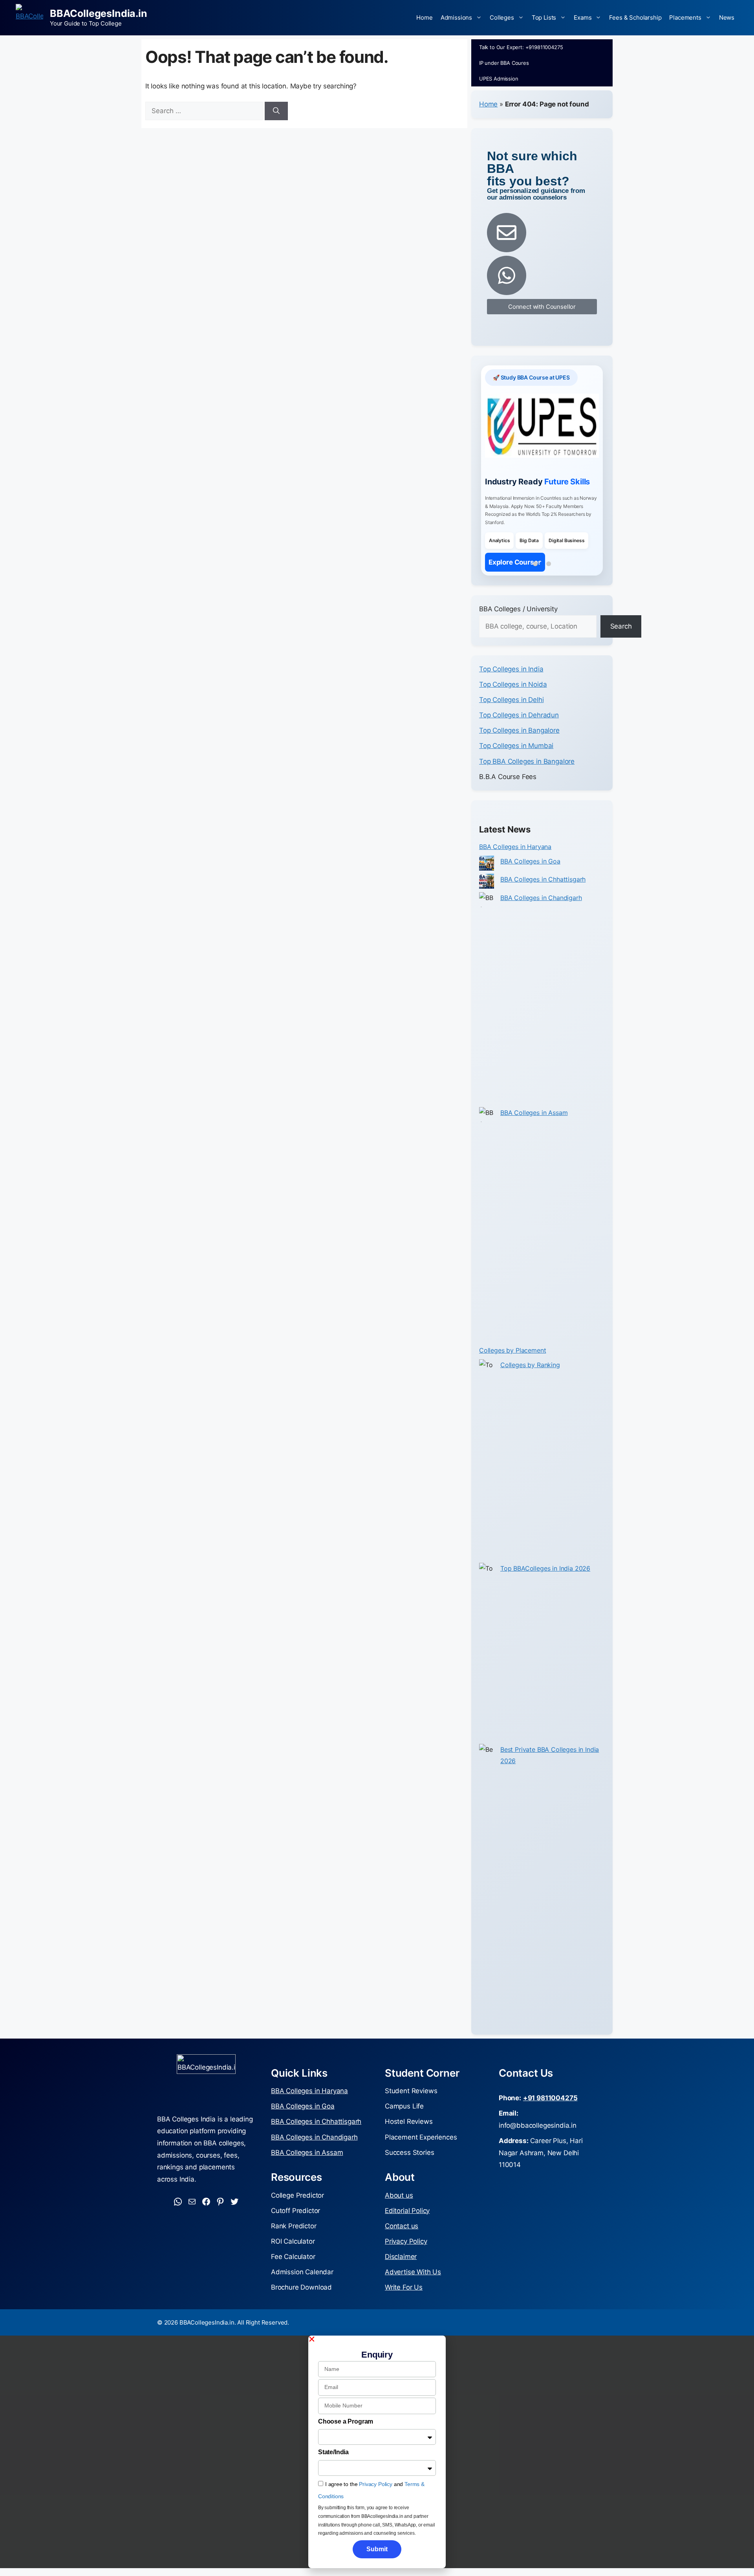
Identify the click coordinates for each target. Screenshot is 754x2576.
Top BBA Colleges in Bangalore (527, 781)
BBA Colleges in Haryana (515, 866)
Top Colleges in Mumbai (516, 766)
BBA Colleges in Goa (530, 881)
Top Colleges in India (511, 689)
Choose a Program (346, 2441)
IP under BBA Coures (504, 63)
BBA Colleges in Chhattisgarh (543, 899)
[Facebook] (206, 2222)
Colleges (502, 17)
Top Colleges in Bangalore (519, 750)
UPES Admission (499, 79)
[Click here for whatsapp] (507, 275)
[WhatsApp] (178, 2222)
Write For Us (404, 2307)
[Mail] (192, 2222)
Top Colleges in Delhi (511, 719)
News (727, 17)
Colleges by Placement (512, 1370)
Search (621, 646)
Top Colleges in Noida (513, 704)
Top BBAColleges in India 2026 (545, 1588)
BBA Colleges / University (518, 629)
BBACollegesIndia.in (99, 13)
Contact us (402, 2246)
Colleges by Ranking (530, 1384)
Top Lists (544, 17)
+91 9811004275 (550, 2118)
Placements (685, 17)
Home (424, 17)
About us (399, 2215)
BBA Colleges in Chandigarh (541, 917)
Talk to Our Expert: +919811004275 (521, 47)
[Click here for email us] (507, 233)
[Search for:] (205, 111)
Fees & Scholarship (635, 17)
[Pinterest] (220, 2222)
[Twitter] (234, 2222)
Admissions (456, 17)
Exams (583, 17)
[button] (377, 2359)
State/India (333, 2472)
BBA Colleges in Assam (534, 1133)
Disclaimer (401, 2276)
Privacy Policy (406, 2261)
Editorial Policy (407, 2230)
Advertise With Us (413, 2292)
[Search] (276, 111)
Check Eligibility (515, 582)
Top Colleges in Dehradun (519, 735)
